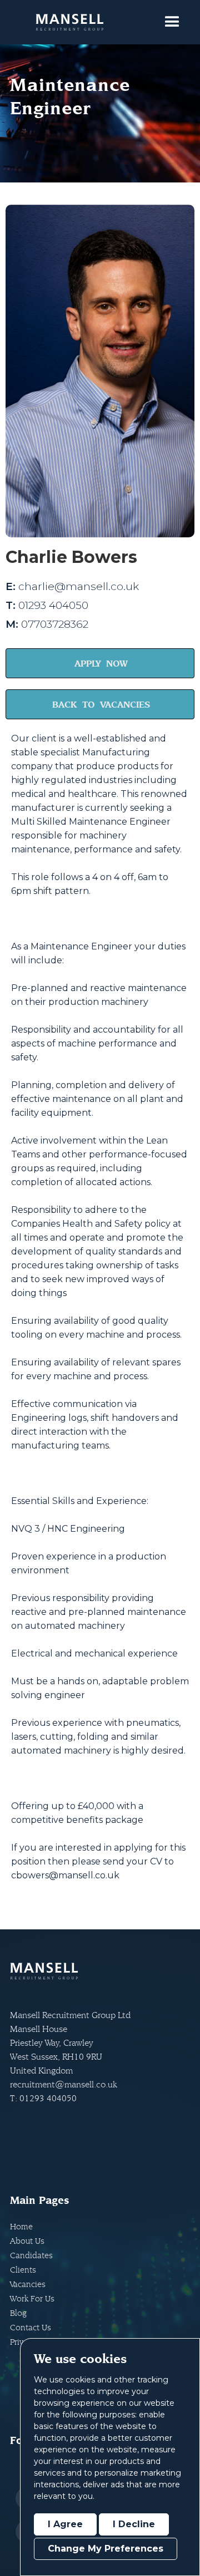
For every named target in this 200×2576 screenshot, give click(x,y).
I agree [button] (65, 2524)
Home (21, 2226)
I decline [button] (134, 2524)
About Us (27, 2241)
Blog (18, 2313)
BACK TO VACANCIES (101, 704)
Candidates (31, 2255)
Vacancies (28, 2284)
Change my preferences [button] (106, 2549)
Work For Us (32, 2298)
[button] (172, 22)
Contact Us (31, 2327)
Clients (23, 2270)
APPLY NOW (101, 663)
